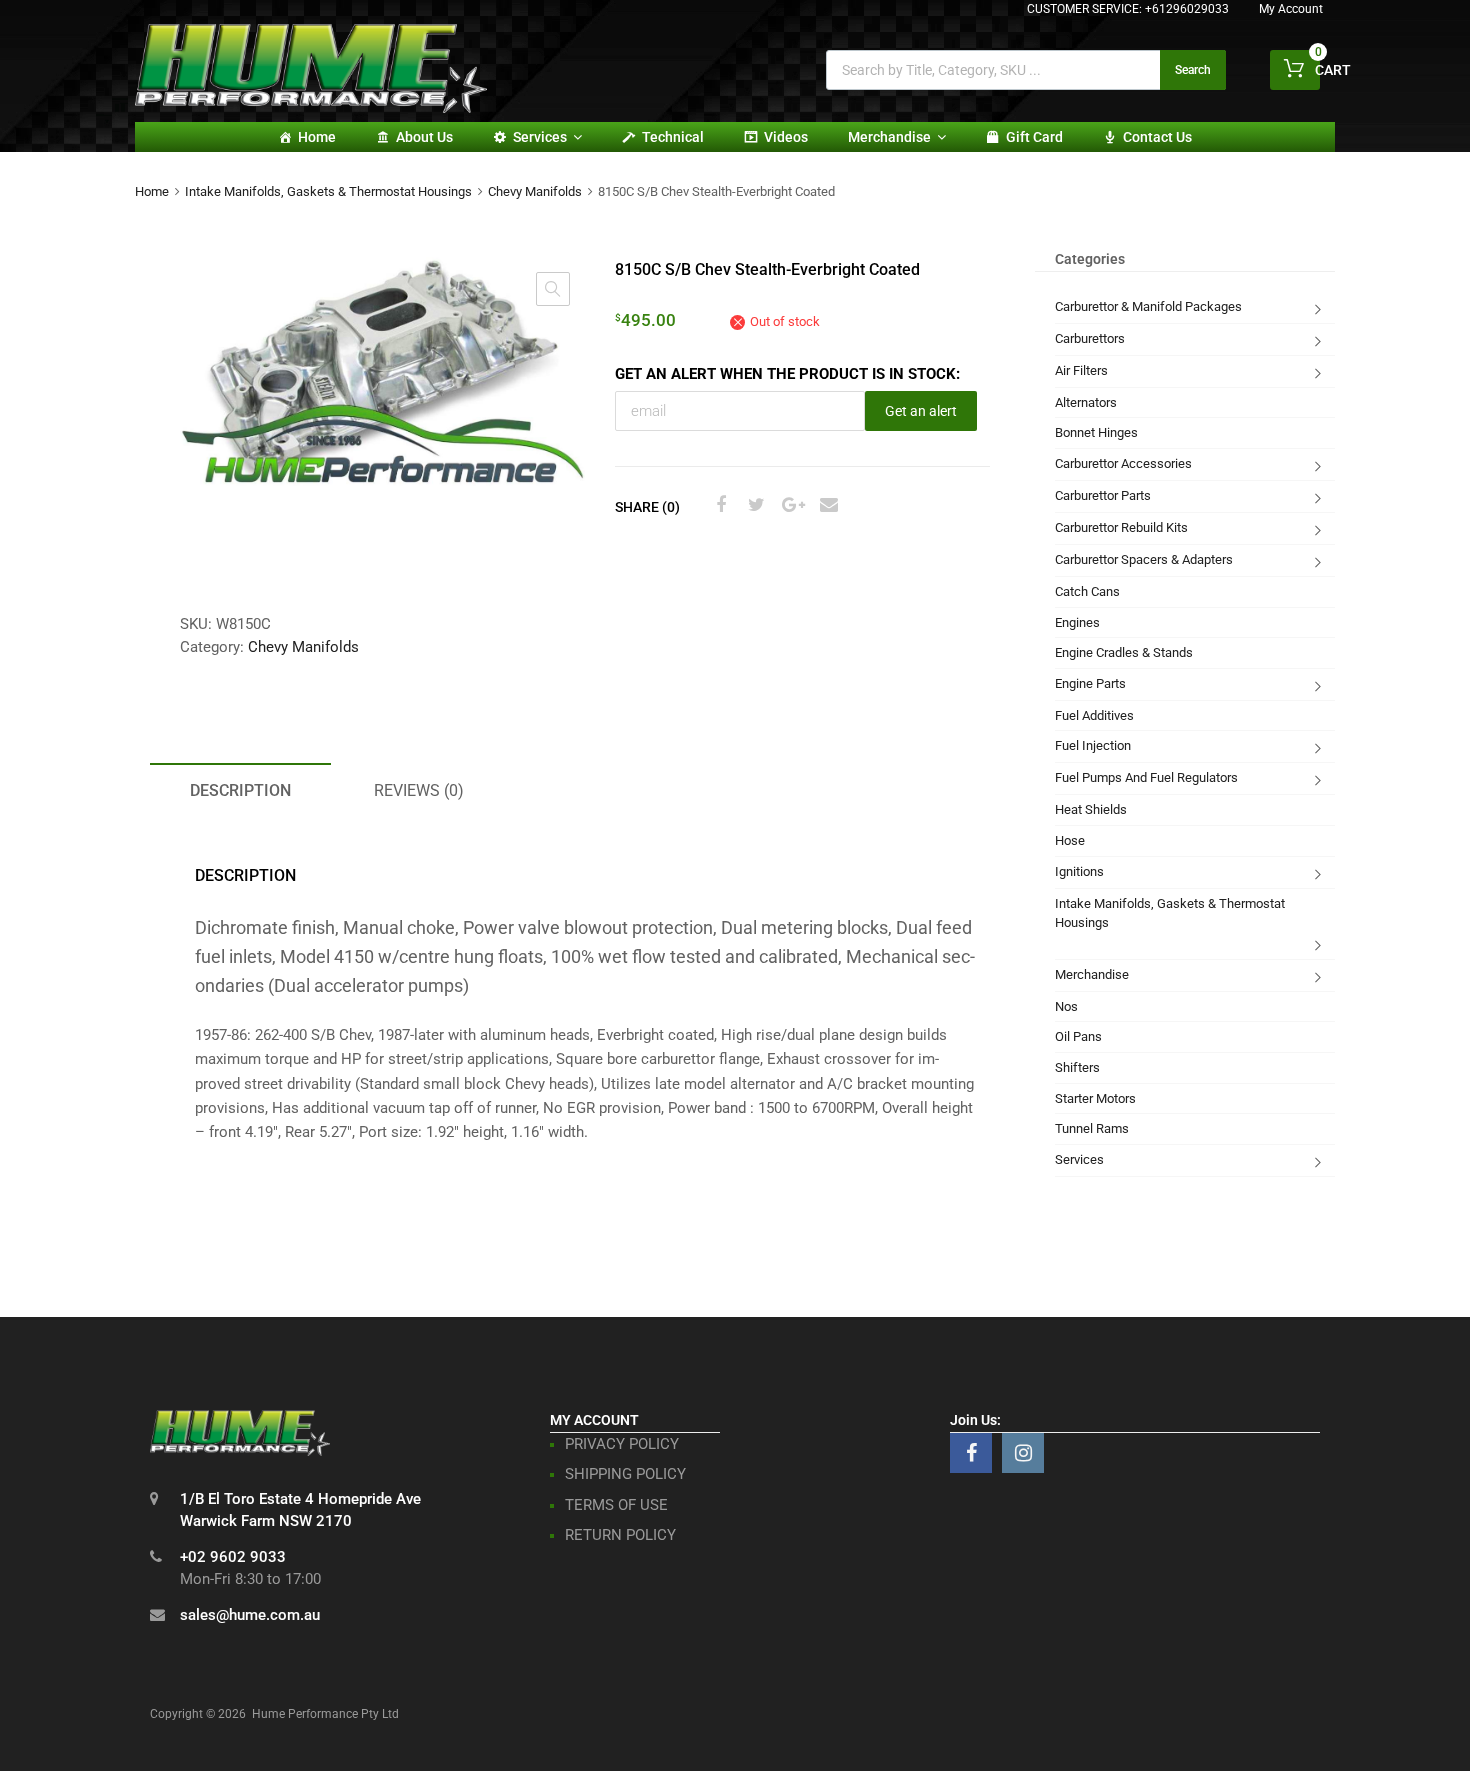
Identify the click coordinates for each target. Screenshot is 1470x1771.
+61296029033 (1187, 9)
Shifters (1077, 1067)
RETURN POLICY (620, 1535)
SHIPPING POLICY (625, 1474)
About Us (424, 137)
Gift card (1034, 137)
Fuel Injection (1093, 745)
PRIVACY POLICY (622, 1444)
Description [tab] (240, 790)
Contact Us (1157, 137)
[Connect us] (971, 1453)
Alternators (1086, 402)
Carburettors (1090, 338)
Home (317, 137)
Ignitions (1079, 871)
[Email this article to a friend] (826, 505)
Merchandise (889, 137)
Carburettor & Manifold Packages (1148, 306)
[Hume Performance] (311, 108)
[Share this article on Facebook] (718, 505)
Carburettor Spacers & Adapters (1144, 559)
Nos (1066, 1006)
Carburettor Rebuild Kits (1121, 527)
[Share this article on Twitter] (754, 505)
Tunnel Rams (1092, 1128)
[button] (553, 289)
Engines (1077, 622)
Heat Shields (1091, 809)
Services (540, 137)
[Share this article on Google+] (790, 505)
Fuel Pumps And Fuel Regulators (1146, 777)
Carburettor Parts (1103, 495)
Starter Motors (1095, 1098)
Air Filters (1081, 370)
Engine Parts (1090, 683)
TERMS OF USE (616, 1505)
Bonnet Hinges (1096, 432)
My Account (1291, 9)
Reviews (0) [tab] (419, 790)
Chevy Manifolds (535, 191)
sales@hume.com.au (250, 1615)
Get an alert (921, 411)
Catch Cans (1087, 591)
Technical (673, 137)
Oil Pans (1078, 1036)
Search (1193, 70)
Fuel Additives (1094, 715)
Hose (1070, 840)
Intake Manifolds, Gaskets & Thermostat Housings (328, 191)
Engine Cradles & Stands (1124, 652)
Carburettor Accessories (1123, 463)
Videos (786, 137)
